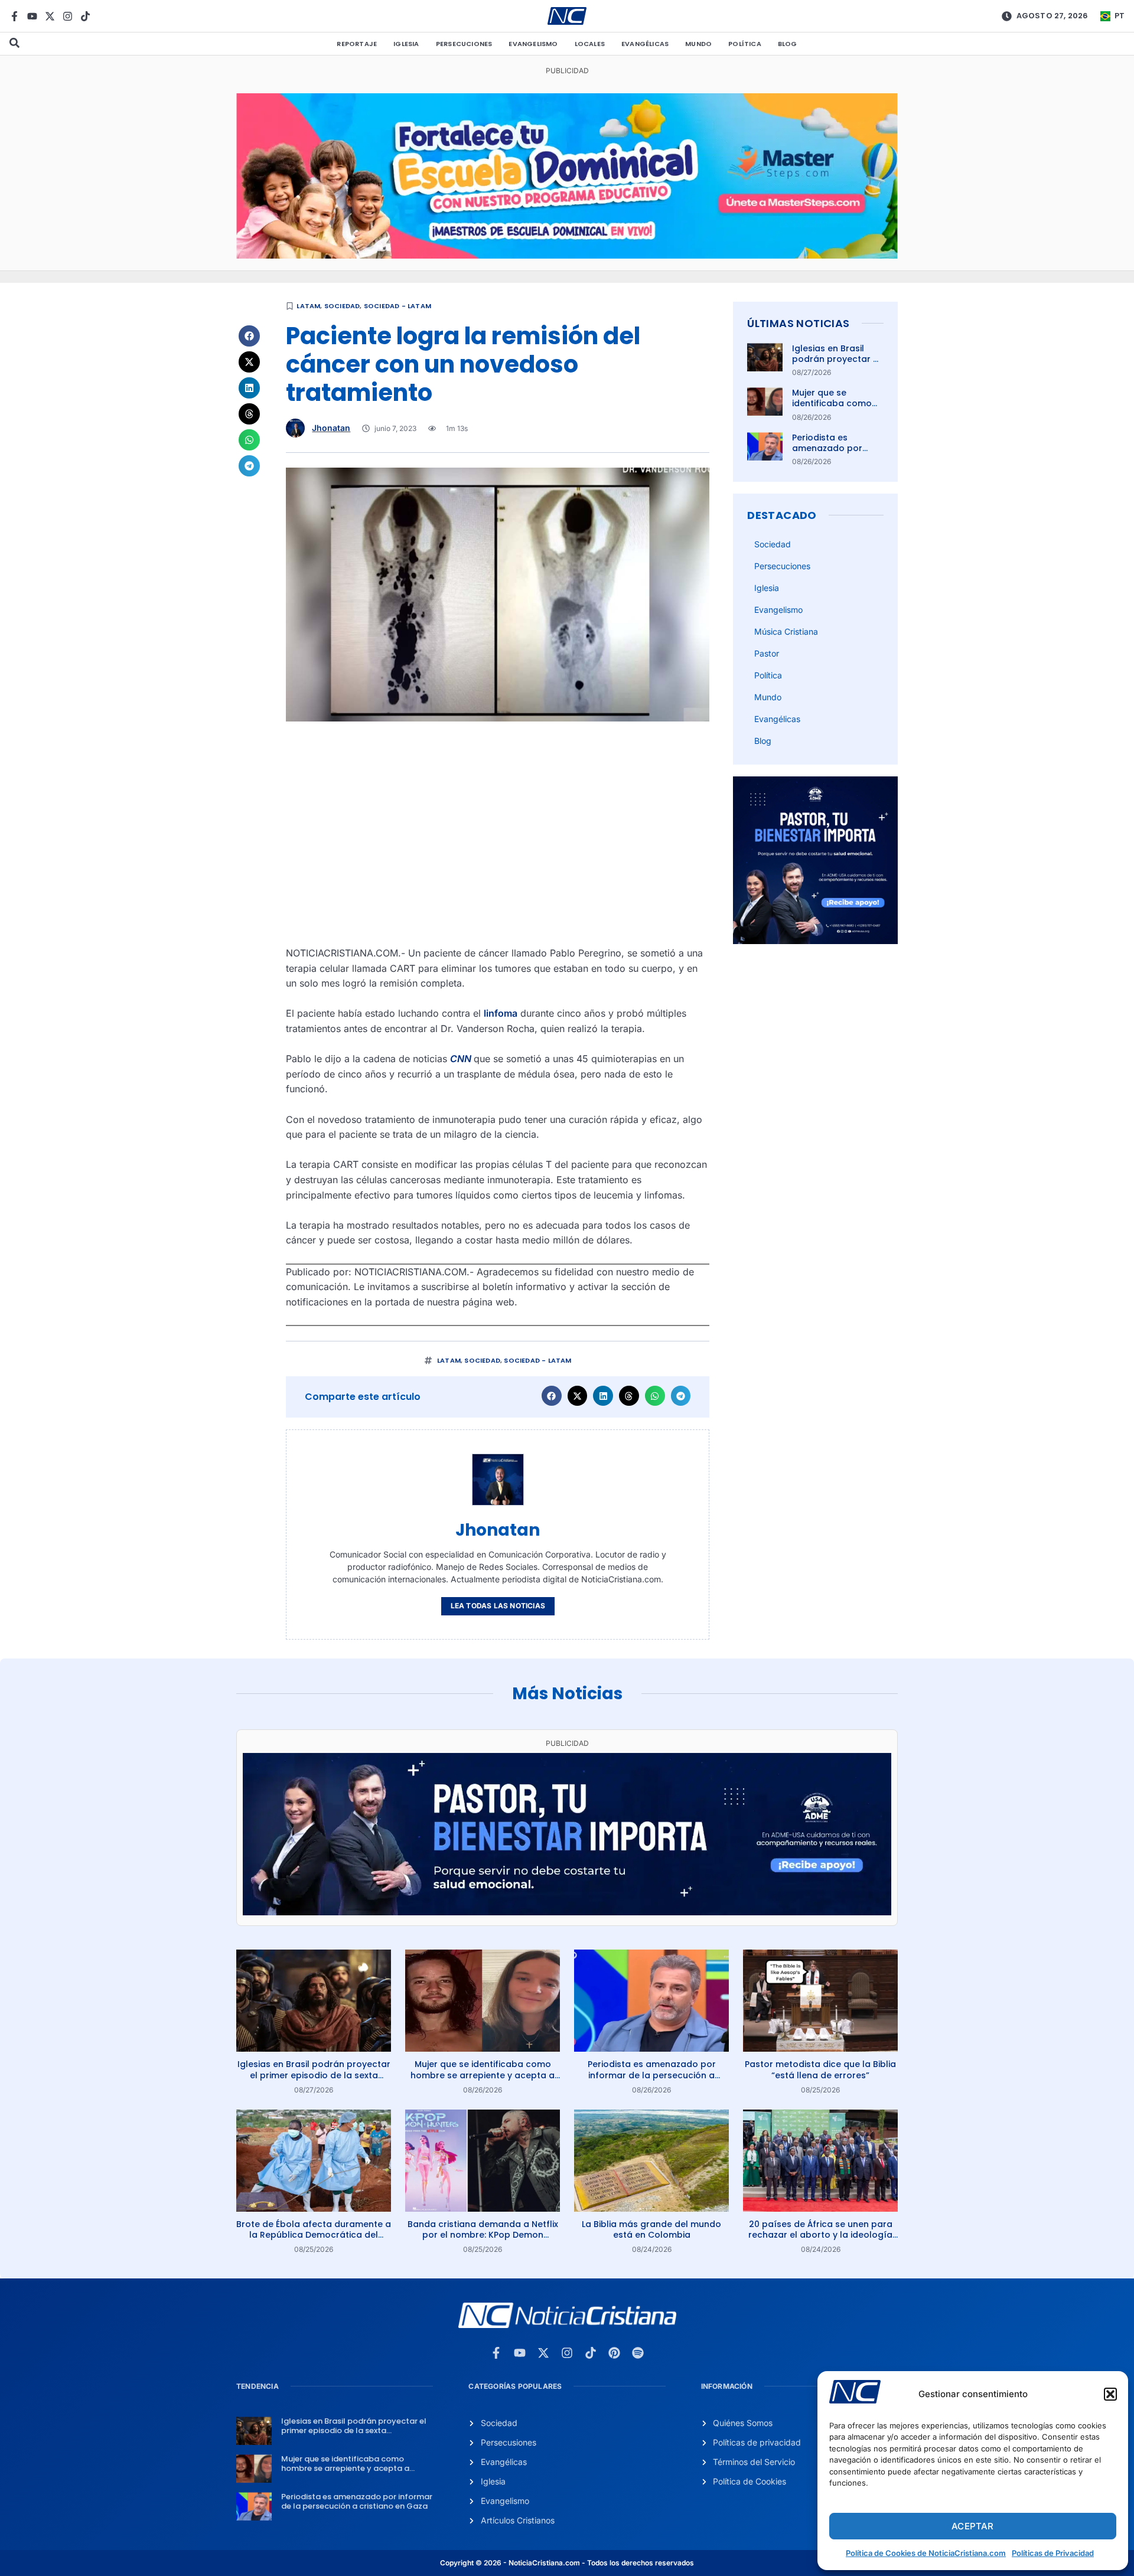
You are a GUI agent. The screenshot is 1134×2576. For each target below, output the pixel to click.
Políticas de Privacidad (1053, 2553)
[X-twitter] (50, 16)
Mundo (698, 44)
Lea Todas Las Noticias (498, 1606)
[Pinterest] (614, 2353)
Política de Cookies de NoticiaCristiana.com (926, 2553)
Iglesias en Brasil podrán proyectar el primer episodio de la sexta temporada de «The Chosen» (314, 2075)
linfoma (501, 1013)
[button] (1110, 2394)
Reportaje (357, 44)
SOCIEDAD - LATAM (397, 306)
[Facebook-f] (14, 16)
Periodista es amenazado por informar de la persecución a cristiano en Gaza (652, 2075)
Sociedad (342, 306)
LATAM (308, 306)
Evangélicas (645, 44)
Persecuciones (464, 44)
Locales (590, 44)
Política (745, 44)
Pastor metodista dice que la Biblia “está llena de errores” (820, 2069)
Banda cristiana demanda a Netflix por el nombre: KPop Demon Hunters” (483, 2235)
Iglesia (406, 44)
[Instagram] (68, 16)
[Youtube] (32, 16)
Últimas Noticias (798, 323)
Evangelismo (533, 44)
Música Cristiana (786, 631)
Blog (788, 44)
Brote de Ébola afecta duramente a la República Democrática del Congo (314, 2235)
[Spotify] (638, 2353)
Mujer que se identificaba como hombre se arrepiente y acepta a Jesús (483, 2075)
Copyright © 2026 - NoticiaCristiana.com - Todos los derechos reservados (567, 2563)
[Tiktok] (85, 16)
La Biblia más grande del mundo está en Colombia (651, 2229)
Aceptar (972, 2526)
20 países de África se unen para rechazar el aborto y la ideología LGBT (820, 2235)
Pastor (767, 653)
